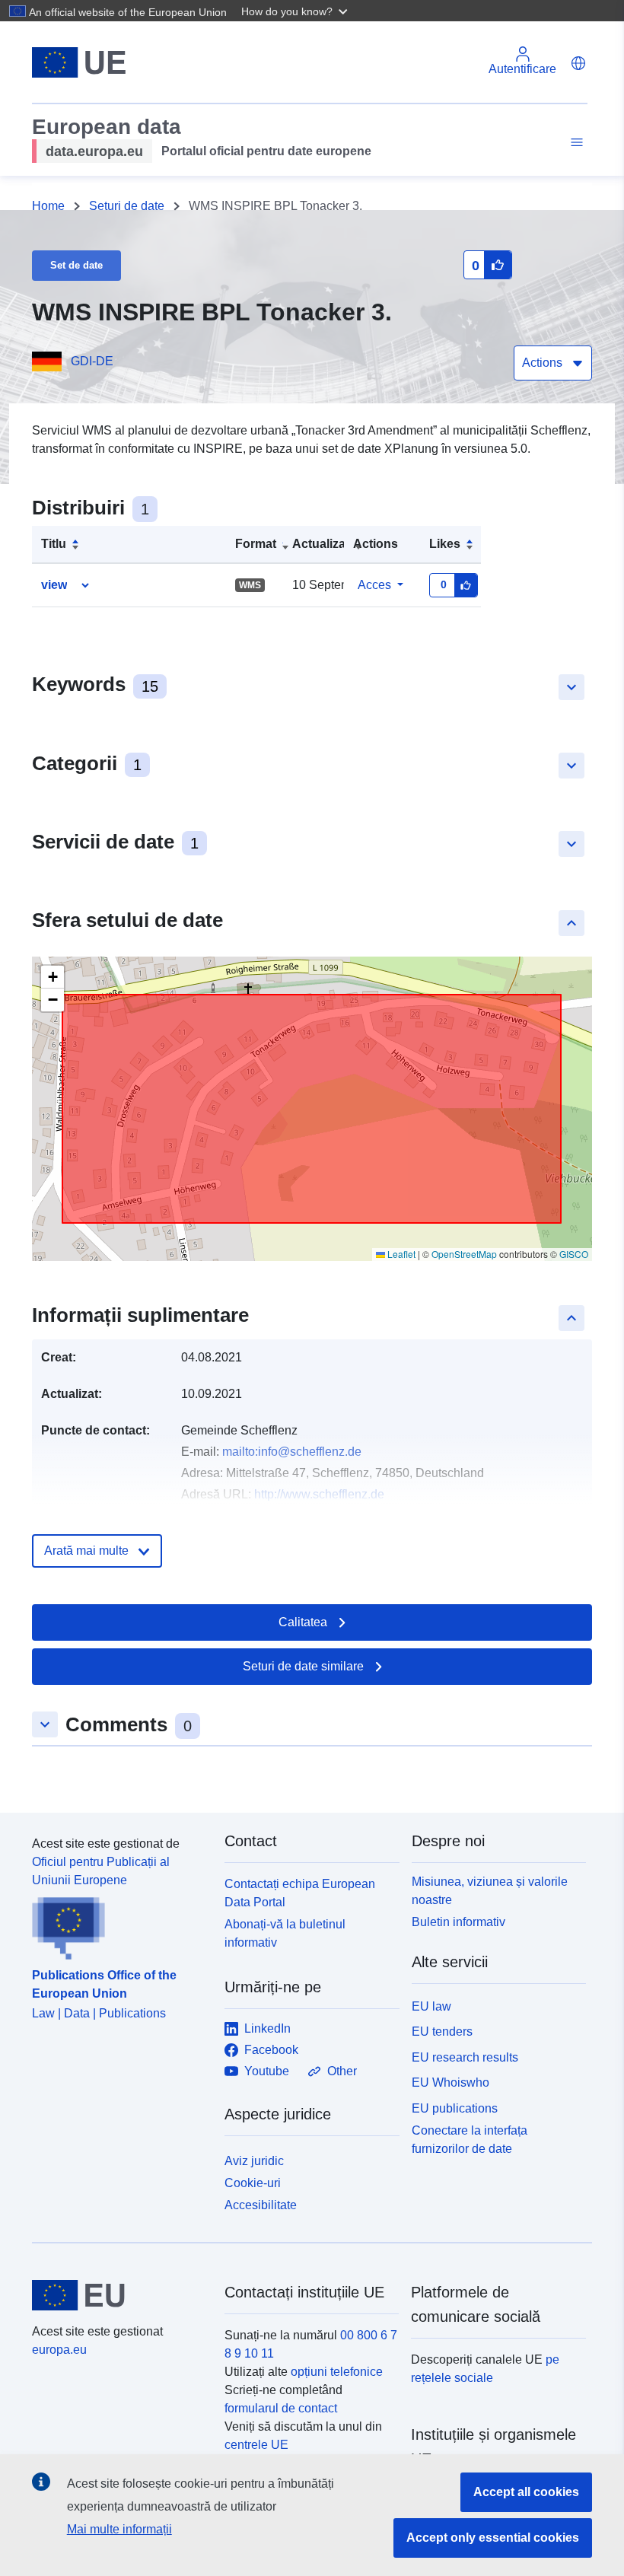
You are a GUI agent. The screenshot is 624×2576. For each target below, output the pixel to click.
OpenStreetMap (464, 1254)
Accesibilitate (261, 2205)
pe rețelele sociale (485, 2369)
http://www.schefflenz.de (319, 1494)
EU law (431, 2006)
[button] (296, 11)
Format (256, 544)
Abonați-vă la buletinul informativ (285, 1933)
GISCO (574, 1254)
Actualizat (321, 544)
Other (342, 2071)
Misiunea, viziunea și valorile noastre (490, 1891)
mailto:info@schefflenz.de (292, 1452)
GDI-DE (92, 361)
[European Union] (119, 2295)
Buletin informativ (458, 1922)
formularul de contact (281, 2408)
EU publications (455, 2108)
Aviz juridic (254, 2161)
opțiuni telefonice (337, 2372)
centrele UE (256, 2445)
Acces (374, 585)
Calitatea (303, 1622)
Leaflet (400, 1254)
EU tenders (442, 2032)
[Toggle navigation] (575, 143)
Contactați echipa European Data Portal (300, 1893)
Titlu (54, 544)
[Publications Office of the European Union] (119, 1925)
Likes (445, 544)
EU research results (465, 2057)
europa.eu (59, 2350)
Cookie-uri (253, 2183)
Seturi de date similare (303, 1666)
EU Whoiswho (450, 2082)
